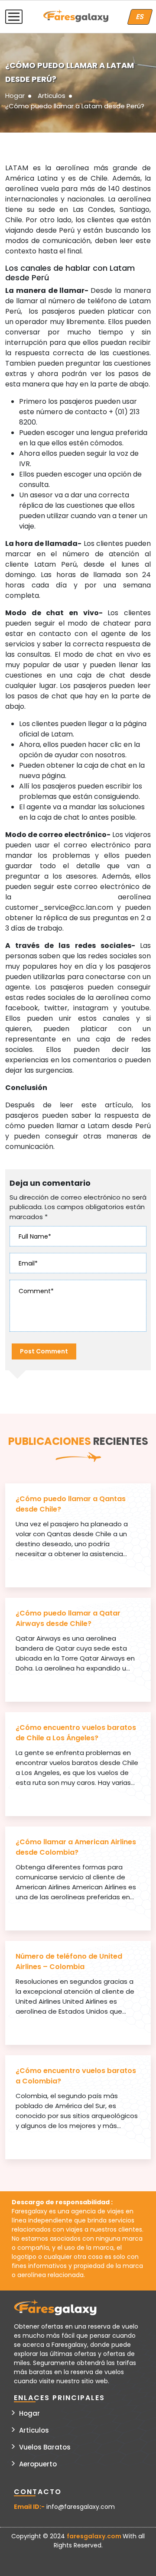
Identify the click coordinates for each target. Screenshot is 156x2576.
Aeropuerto (38, 2464)
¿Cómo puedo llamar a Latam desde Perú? (75, 106)
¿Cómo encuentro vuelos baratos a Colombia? (76, 2076)
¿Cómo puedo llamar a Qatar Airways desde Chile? (68, 1618)
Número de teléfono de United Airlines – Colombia (69, 1961)
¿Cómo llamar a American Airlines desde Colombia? (76, 1847)
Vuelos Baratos (45, 2447)
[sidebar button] (14, 17)
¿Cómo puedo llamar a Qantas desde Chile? (71, 1504)
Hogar (15, 96)
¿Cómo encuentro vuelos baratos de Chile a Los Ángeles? (76, 1733)
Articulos (52, 96)
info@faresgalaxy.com (81, 2507)
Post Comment (44, 1351)
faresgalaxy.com (95, 2536)
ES (140, 17)
